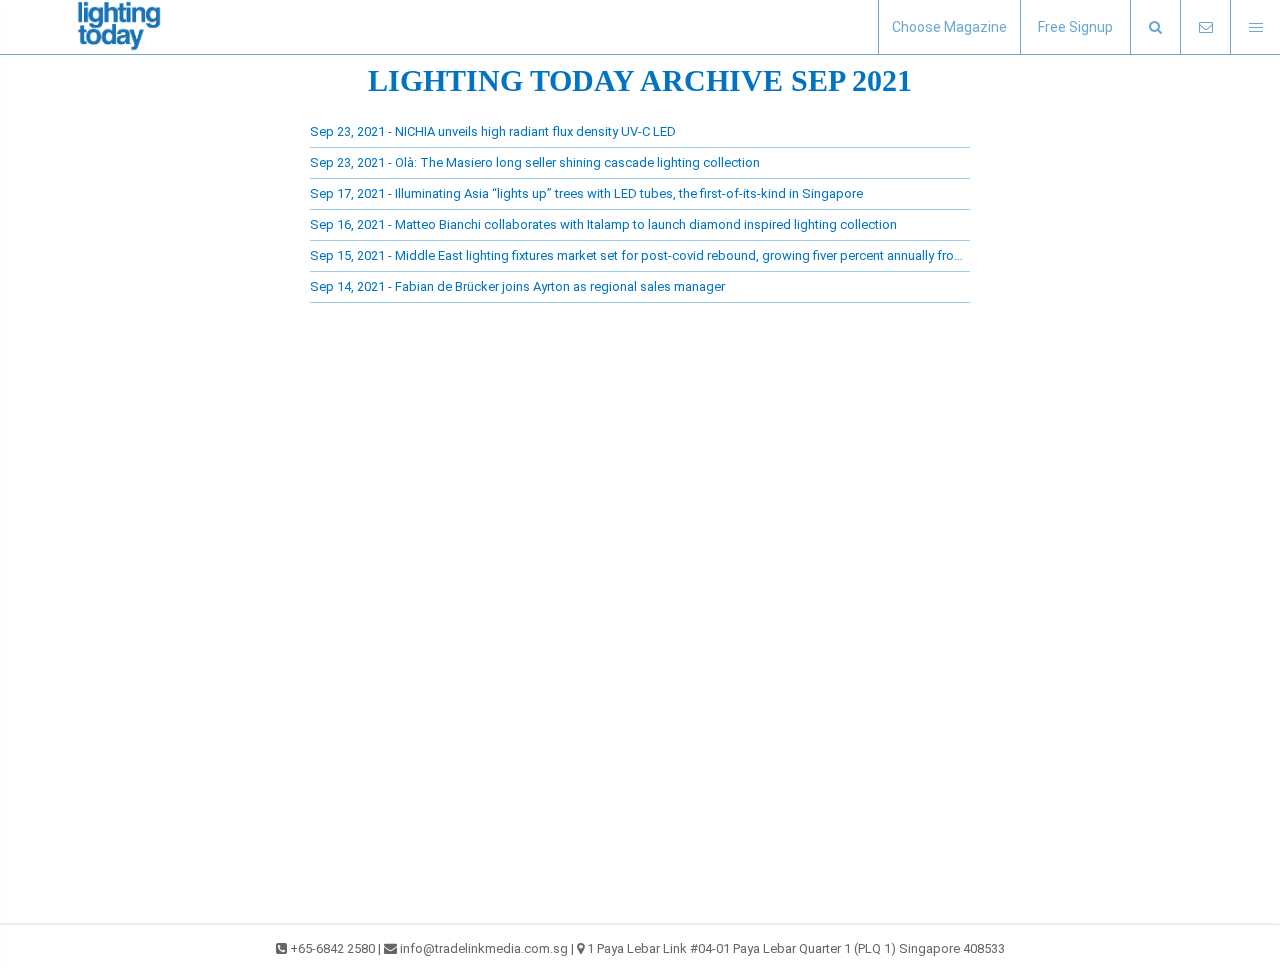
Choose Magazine (949, 27)
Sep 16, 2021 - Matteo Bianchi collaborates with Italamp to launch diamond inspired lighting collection (603, 224)
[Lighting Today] (120, 27)
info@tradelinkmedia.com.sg (484, 948)
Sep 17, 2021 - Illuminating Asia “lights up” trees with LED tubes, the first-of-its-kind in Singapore (586, 193)
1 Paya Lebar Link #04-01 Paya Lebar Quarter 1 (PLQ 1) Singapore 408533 (796, 948)
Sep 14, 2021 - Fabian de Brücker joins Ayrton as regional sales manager (517, 286)
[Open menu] (1255, 27)
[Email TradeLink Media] (1205, 27)
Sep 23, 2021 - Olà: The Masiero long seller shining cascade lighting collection (535, 162)
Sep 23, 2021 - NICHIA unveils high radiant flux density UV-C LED (493, 131)
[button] (1155, 27)
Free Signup (1075, 27)
